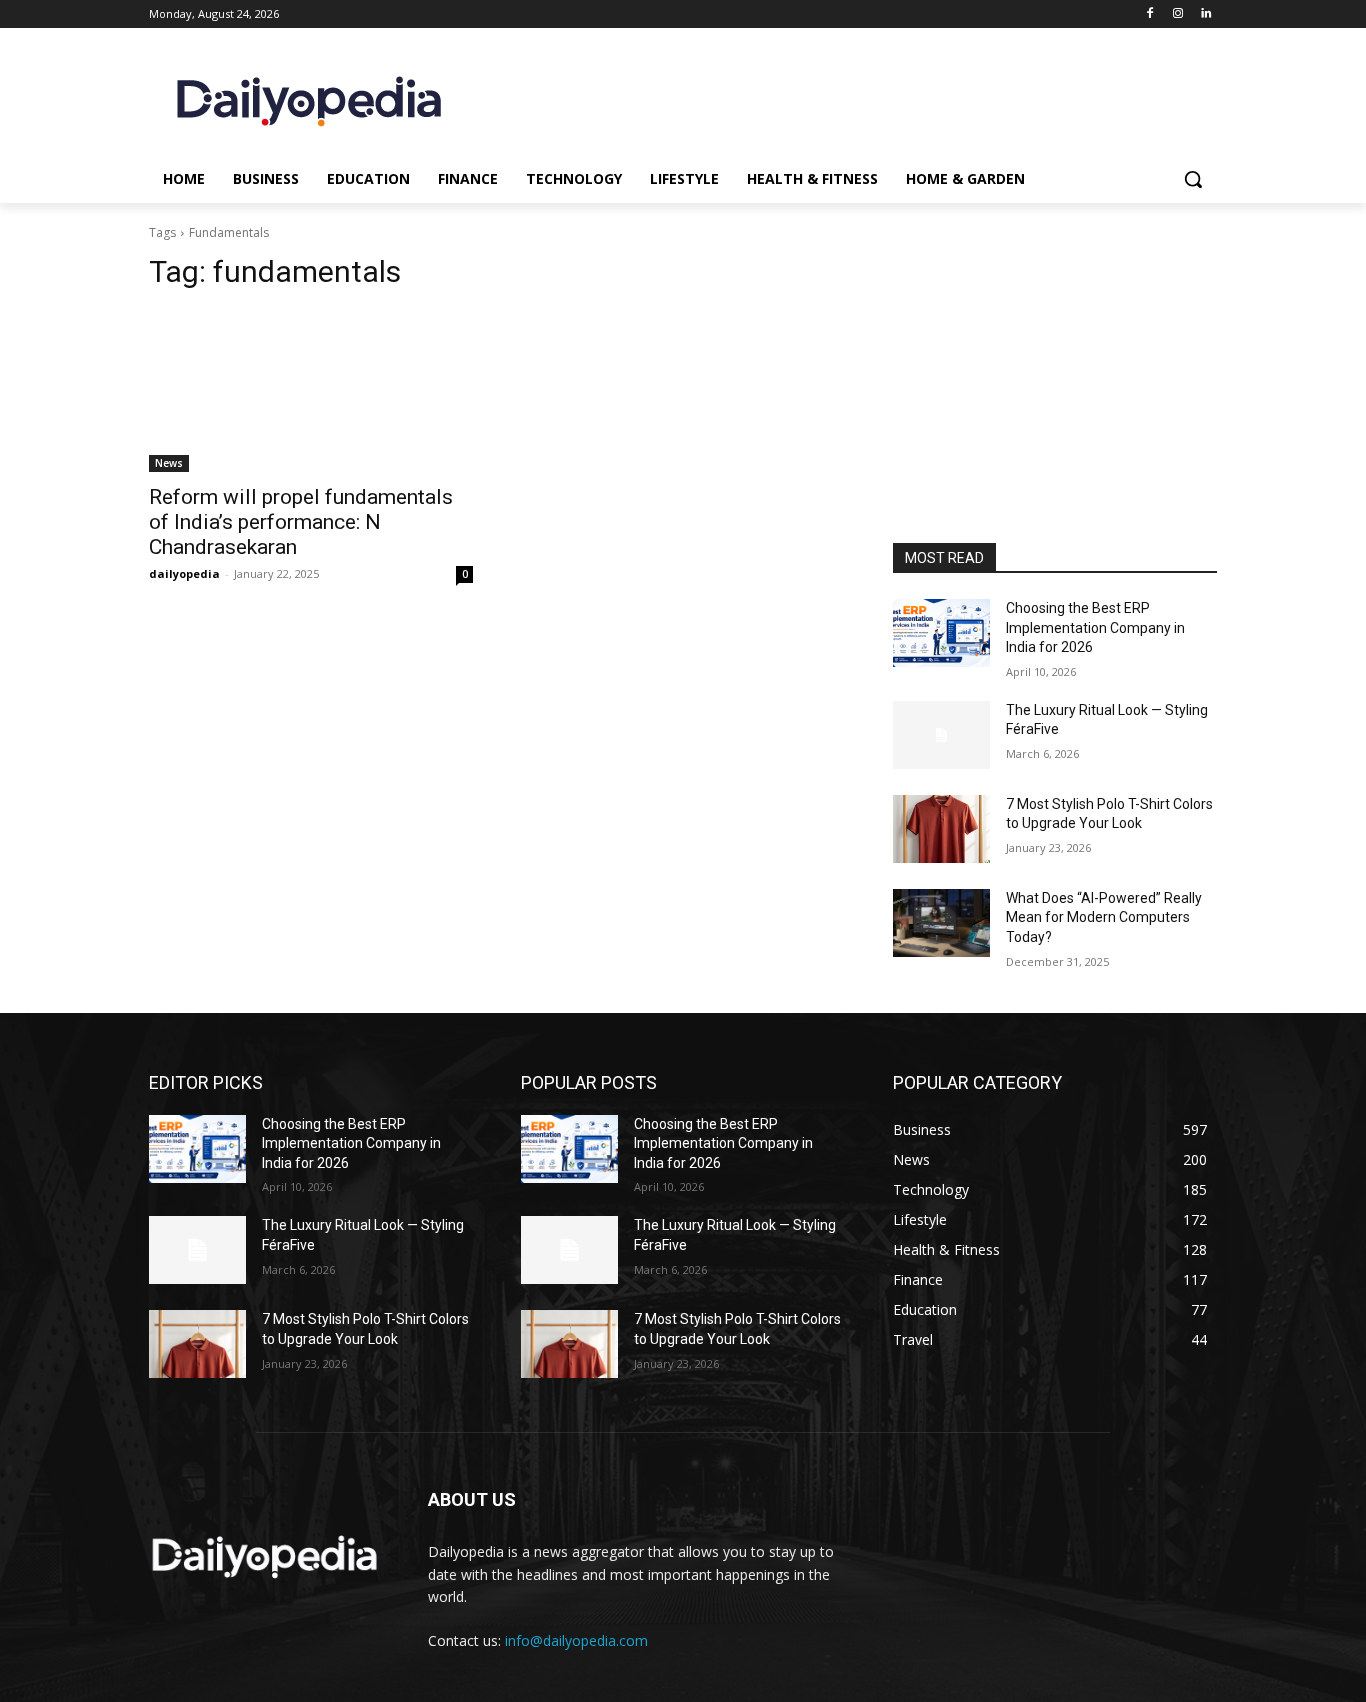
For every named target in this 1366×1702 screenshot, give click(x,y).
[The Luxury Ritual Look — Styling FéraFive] (941, 735)
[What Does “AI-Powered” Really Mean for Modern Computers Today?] (941, 923)
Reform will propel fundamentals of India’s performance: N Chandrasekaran (301, 522)
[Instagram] (1177, 14)
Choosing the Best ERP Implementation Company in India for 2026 (1095, 627)
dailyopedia (184, 573)
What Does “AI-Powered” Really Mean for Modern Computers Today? (1104, 917)
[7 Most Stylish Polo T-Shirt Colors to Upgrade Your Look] (941, 829)
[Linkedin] (1205, 14)
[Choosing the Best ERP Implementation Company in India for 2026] (941, 633)
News (169, 463)
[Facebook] (1150, 14)
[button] (1193, 179)
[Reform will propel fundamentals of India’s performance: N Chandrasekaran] (311, 391)
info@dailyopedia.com (576, 1640)
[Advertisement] (1055, 408)
